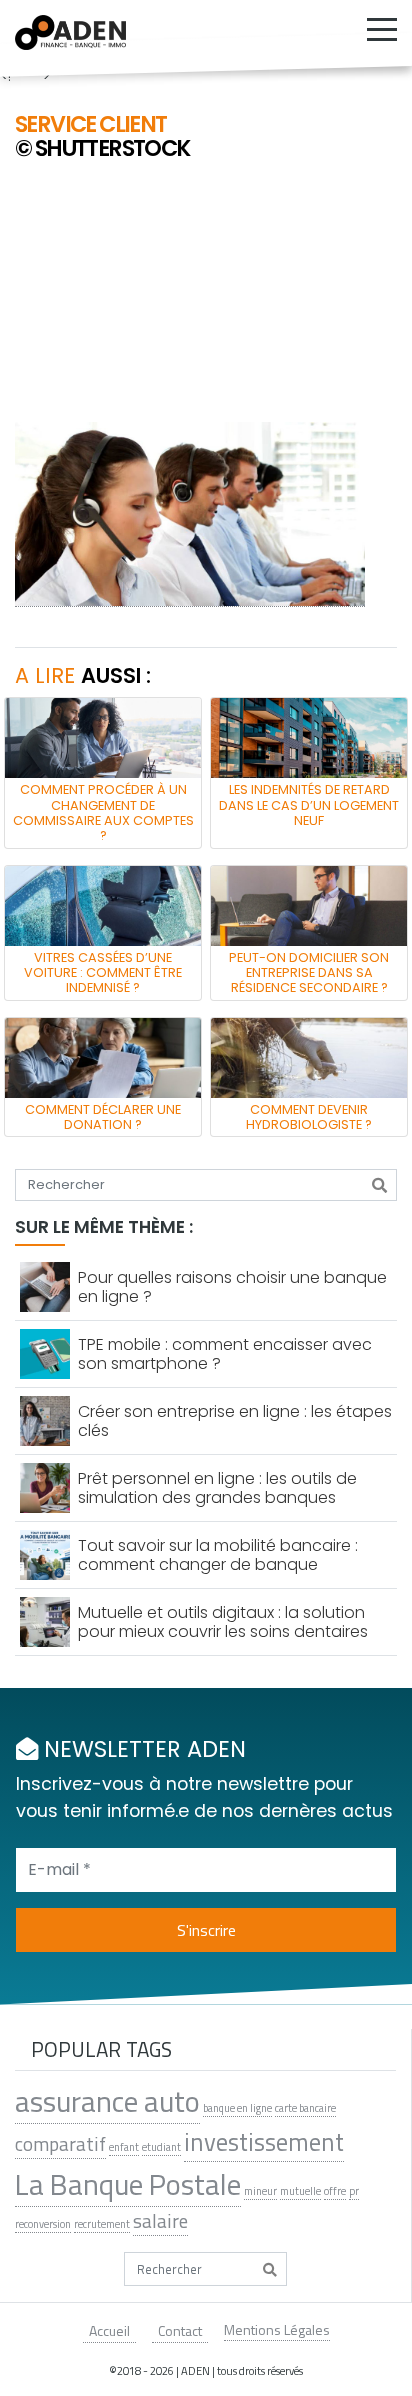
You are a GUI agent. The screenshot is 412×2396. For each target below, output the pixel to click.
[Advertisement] (206, 294)
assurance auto (107, 2101)
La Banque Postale (128, 2184)
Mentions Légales (277, 2329)
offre (335, 2191)
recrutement (102, 2224)
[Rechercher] (379, 1185)
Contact (180, 2330)
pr (354, 2191)
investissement (264, 2142)
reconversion (43, 2224)
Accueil (109, 2330)
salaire (160, 2221)
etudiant (161, 2147)
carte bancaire (305, 2108)
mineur (260, 2191)
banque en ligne (237, 2108)
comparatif (60, 2144)
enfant (124, 2147)
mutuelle (300, 2191)
